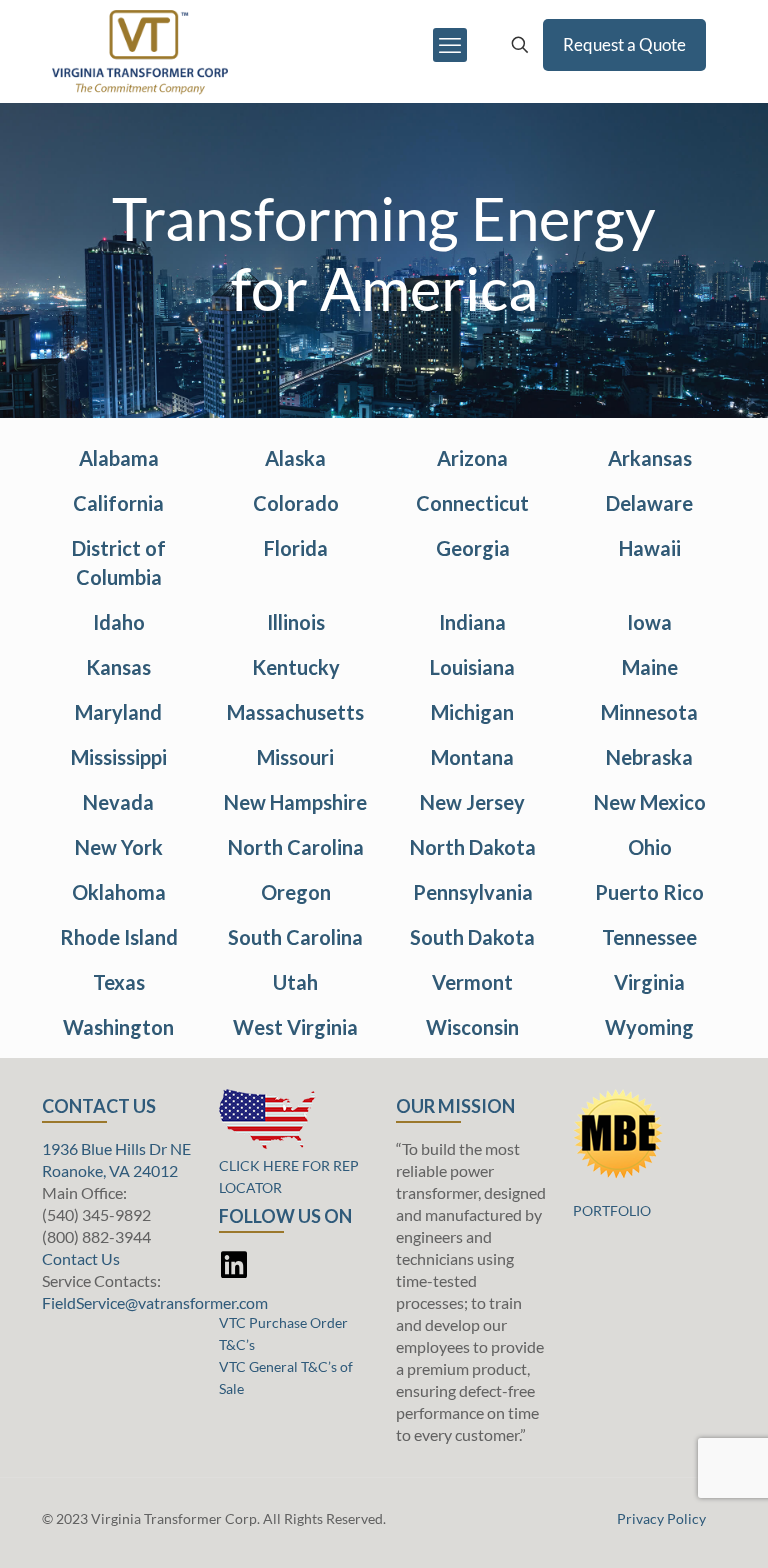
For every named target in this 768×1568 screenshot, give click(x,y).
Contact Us (81, 1258)
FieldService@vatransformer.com (155, 1302)
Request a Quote (624, 44)
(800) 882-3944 (96, 1236)
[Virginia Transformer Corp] (140, 45)
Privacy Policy (661, 1518)
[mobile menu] (450, 45)
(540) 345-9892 (96, 1214)
